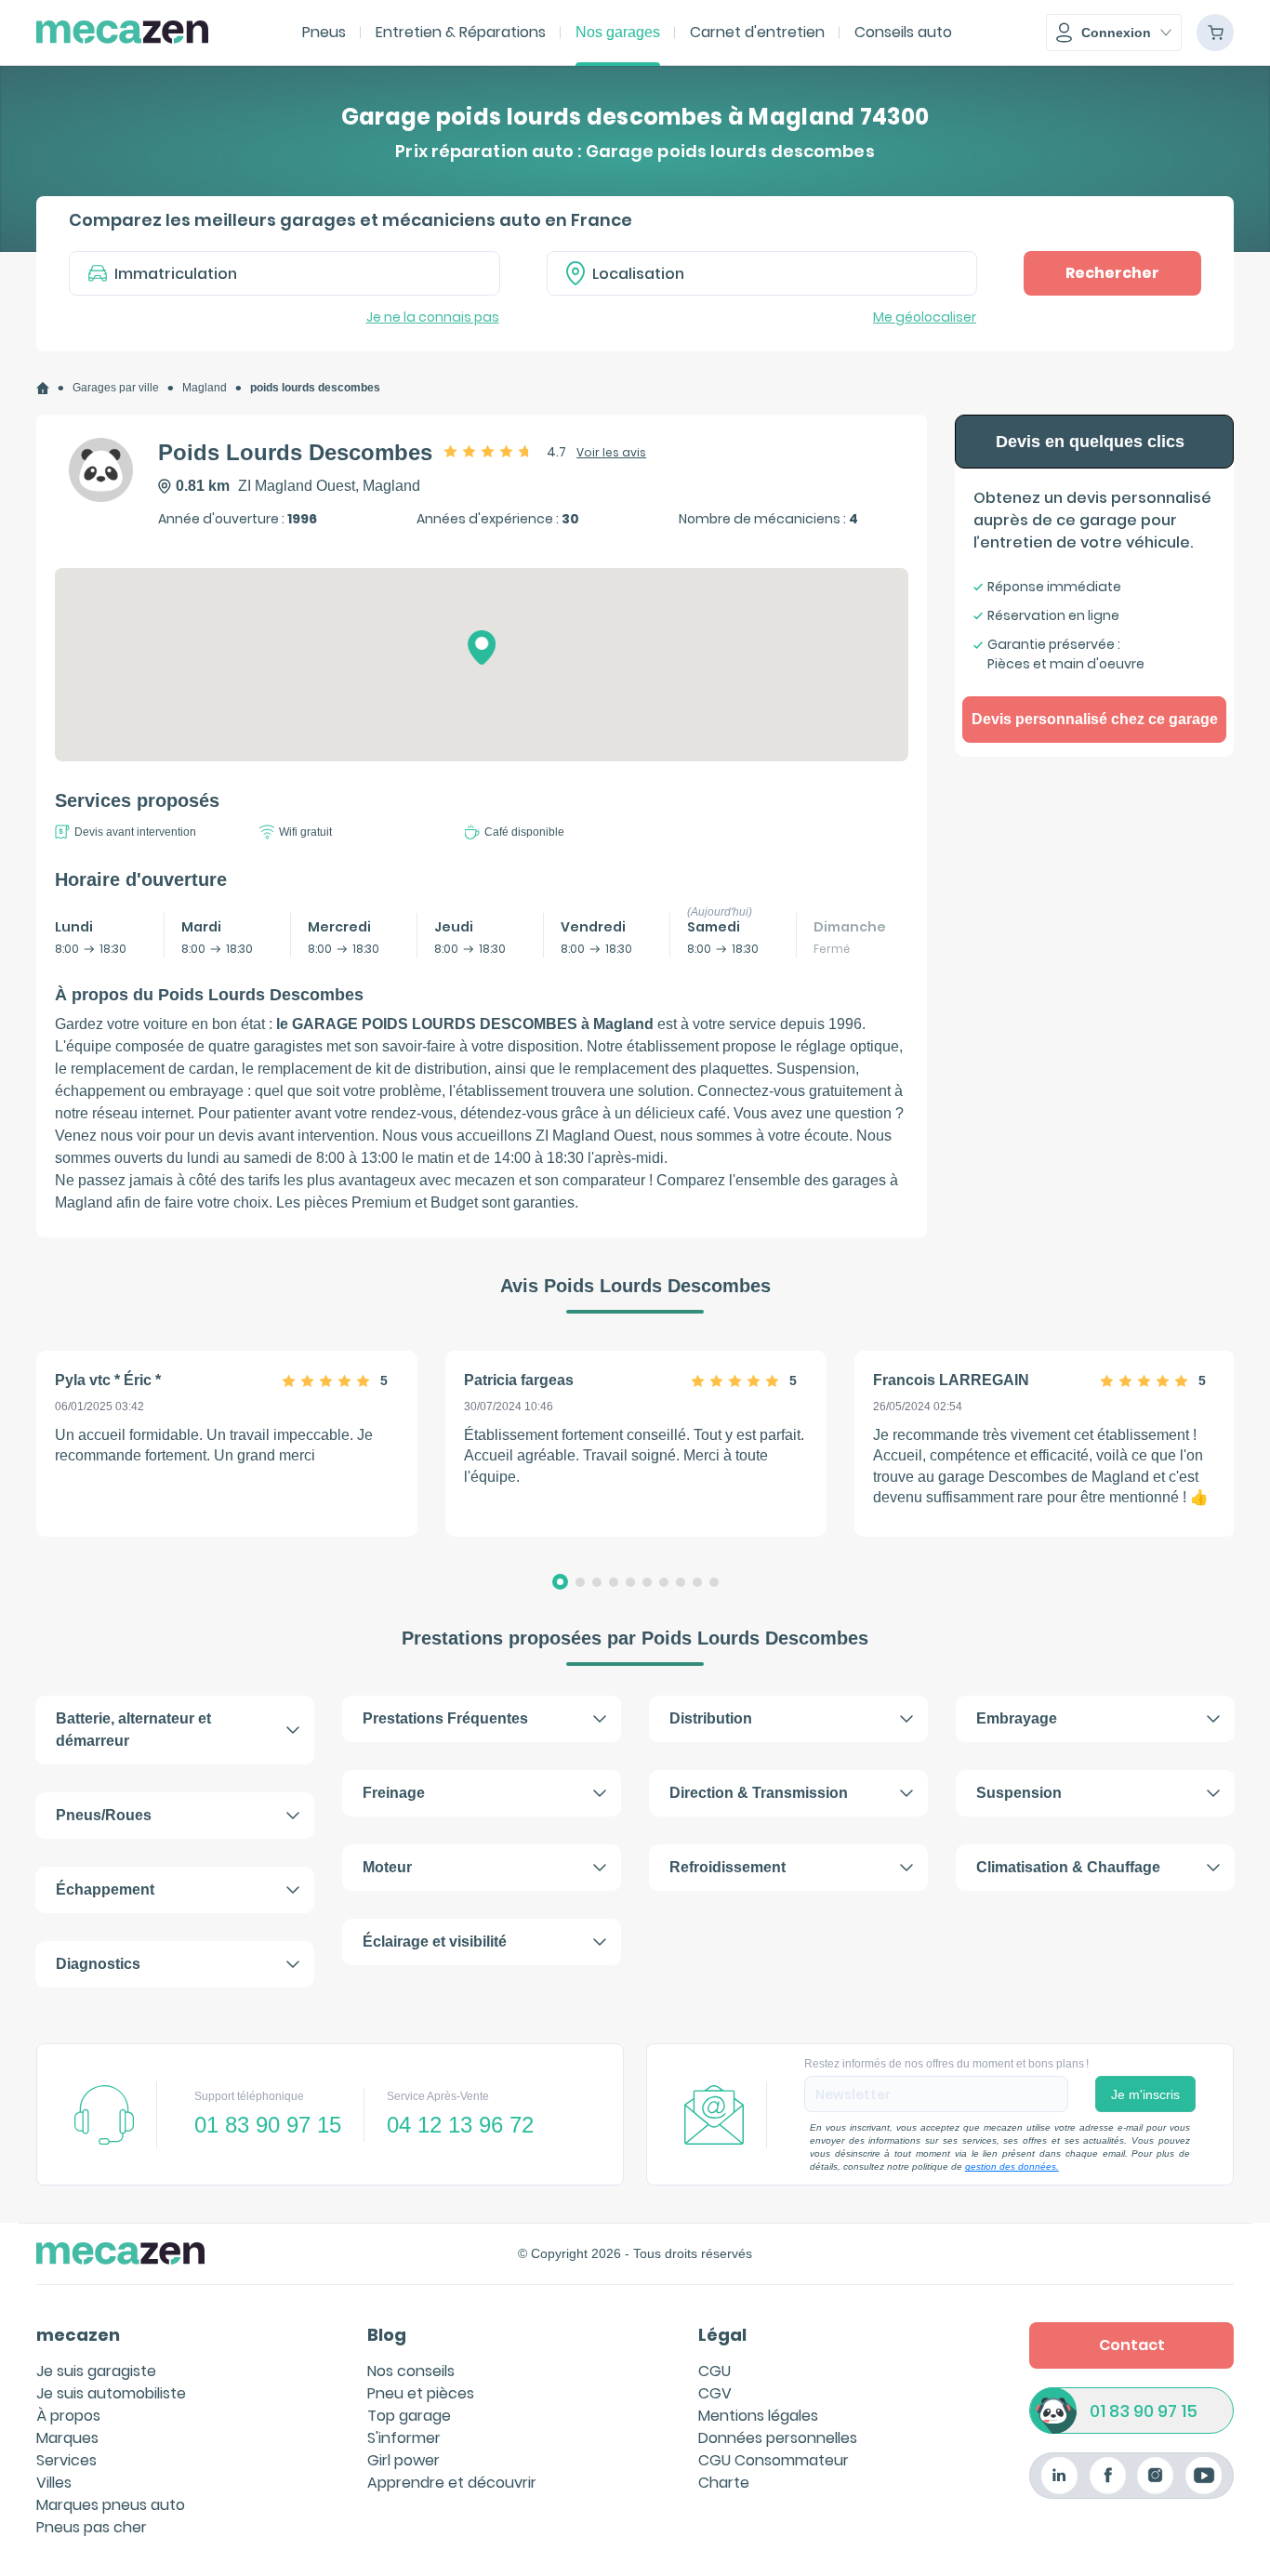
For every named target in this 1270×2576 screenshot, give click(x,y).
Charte (724, 2483)
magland (205, 388)
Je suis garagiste (96, 2371)
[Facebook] (1108, 2475)
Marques (67, 2438)
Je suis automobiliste (111, 2393)
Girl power (403, 2460)
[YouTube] (1204, 2475)
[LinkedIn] (1059, 2475)
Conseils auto (903, 32)
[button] (1114, 33)
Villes (54, 2483)
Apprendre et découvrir (452, 2483)
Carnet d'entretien (757, 32)
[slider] (488, 451)
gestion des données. (1012, 2166)
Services (66, 2460)
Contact (1132, 2345)
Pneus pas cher (92, 2527)
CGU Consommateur (774, 2460)
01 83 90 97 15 (1144, 2411)
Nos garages (618, 32)
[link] (43, 388)
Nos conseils (411, 2371)
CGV (715, 2393)
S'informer (404, 2438)
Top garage (409, 2416)
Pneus (324, 32)
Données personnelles (778, 2438)
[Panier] (1215, 33)
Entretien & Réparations (461, 32)
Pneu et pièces (421, 2393)
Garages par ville (116, 388)
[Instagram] (1155, 2475)
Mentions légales (758, 2416)
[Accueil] (43, 388)
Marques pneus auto (111, 2505)
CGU (714, 2371)
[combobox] (762, 273)
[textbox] (775, 273)
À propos (68, 2416)
